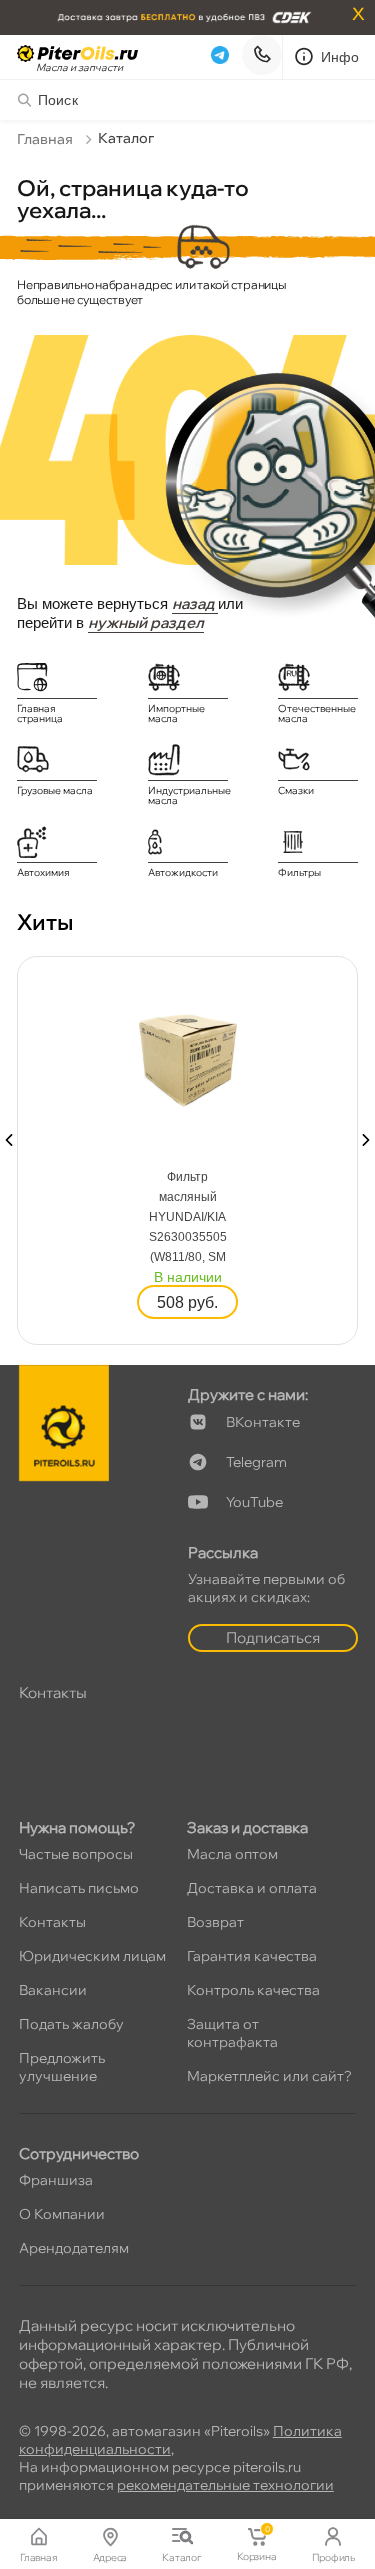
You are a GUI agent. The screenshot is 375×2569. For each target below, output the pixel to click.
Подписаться (273, 1637)
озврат (215, 1922)
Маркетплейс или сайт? (269, 2076)
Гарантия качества (252, 1956)
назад (195, 603)
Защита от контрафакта (232, 2033)
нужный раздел (146, 622)
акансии (53, 1990)
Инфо (340, 57)
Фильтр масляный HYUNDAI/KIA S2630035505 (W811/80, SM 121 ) (188, 1218)
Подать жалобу (71, 2024)
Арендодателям (74, 2248)
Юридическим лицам (92, 1956)
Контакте (263, 1422)
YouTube (254, 1502)
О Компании (62, 2214)
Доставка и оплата (252, 1888)
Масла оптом (232, 1854)
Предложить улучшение (62, 2067)
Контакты (52, 1922)
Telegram (256, 1462)
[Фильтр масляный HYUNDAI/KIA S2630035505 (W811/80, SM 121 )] (188, 1054)
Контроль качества (253, 1990)
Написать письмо (79, 1888)
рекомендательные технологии (225, 2485)
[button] (9, 1140)
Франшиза (56, 2180)
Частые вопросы (76, 1854)
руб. (187, 1302)
